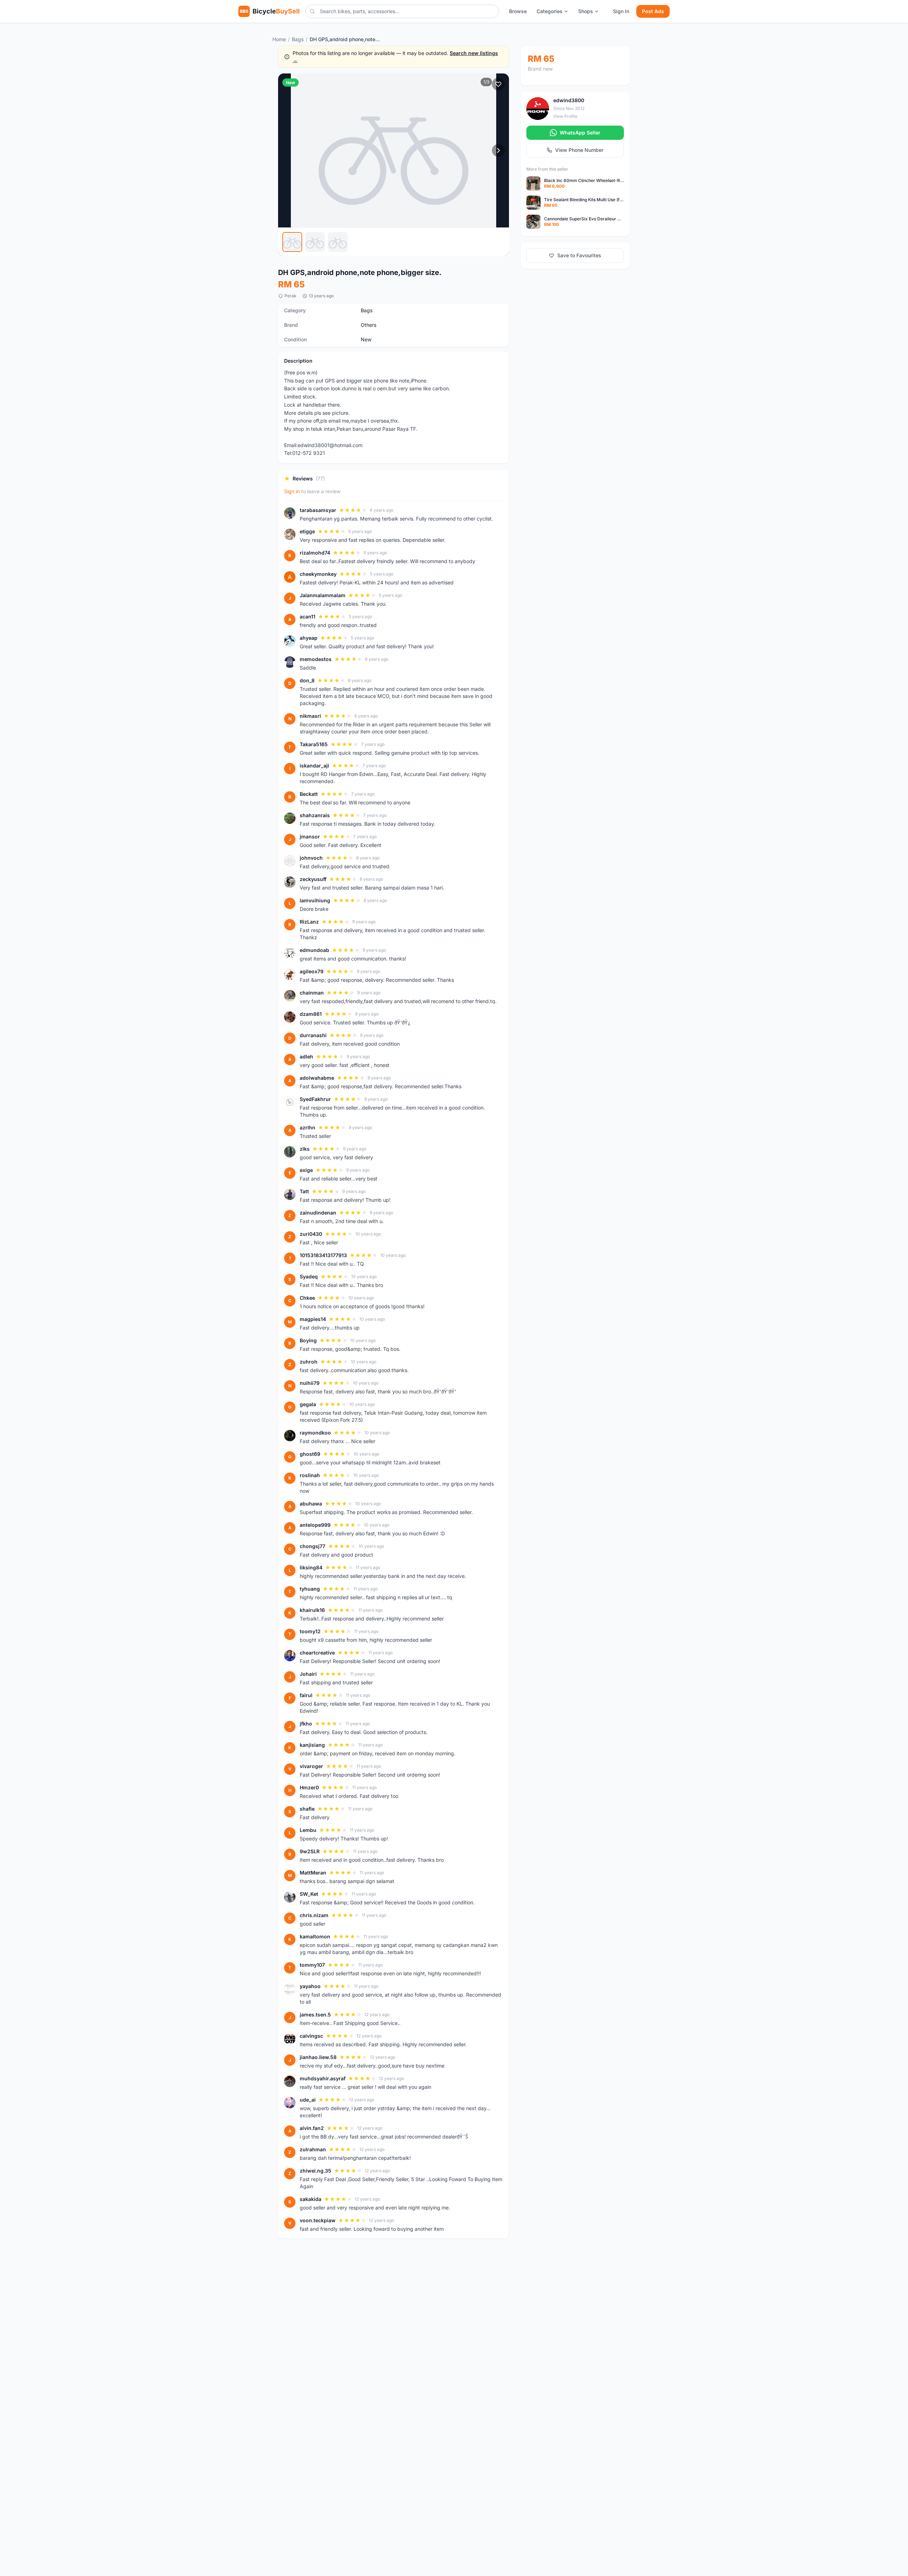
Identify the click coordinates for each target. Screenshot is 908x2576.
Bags (298, 39)
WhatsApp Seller (580, 133)
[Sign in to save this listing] (498, 84)
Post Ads (653, 11)
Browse (518, 11)
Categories (550, 11)
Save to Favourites (579, 255)
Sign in (292, 491)
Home (279, 39)
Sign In (621, 11)
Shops (586, 11)
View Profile (565, 116)
